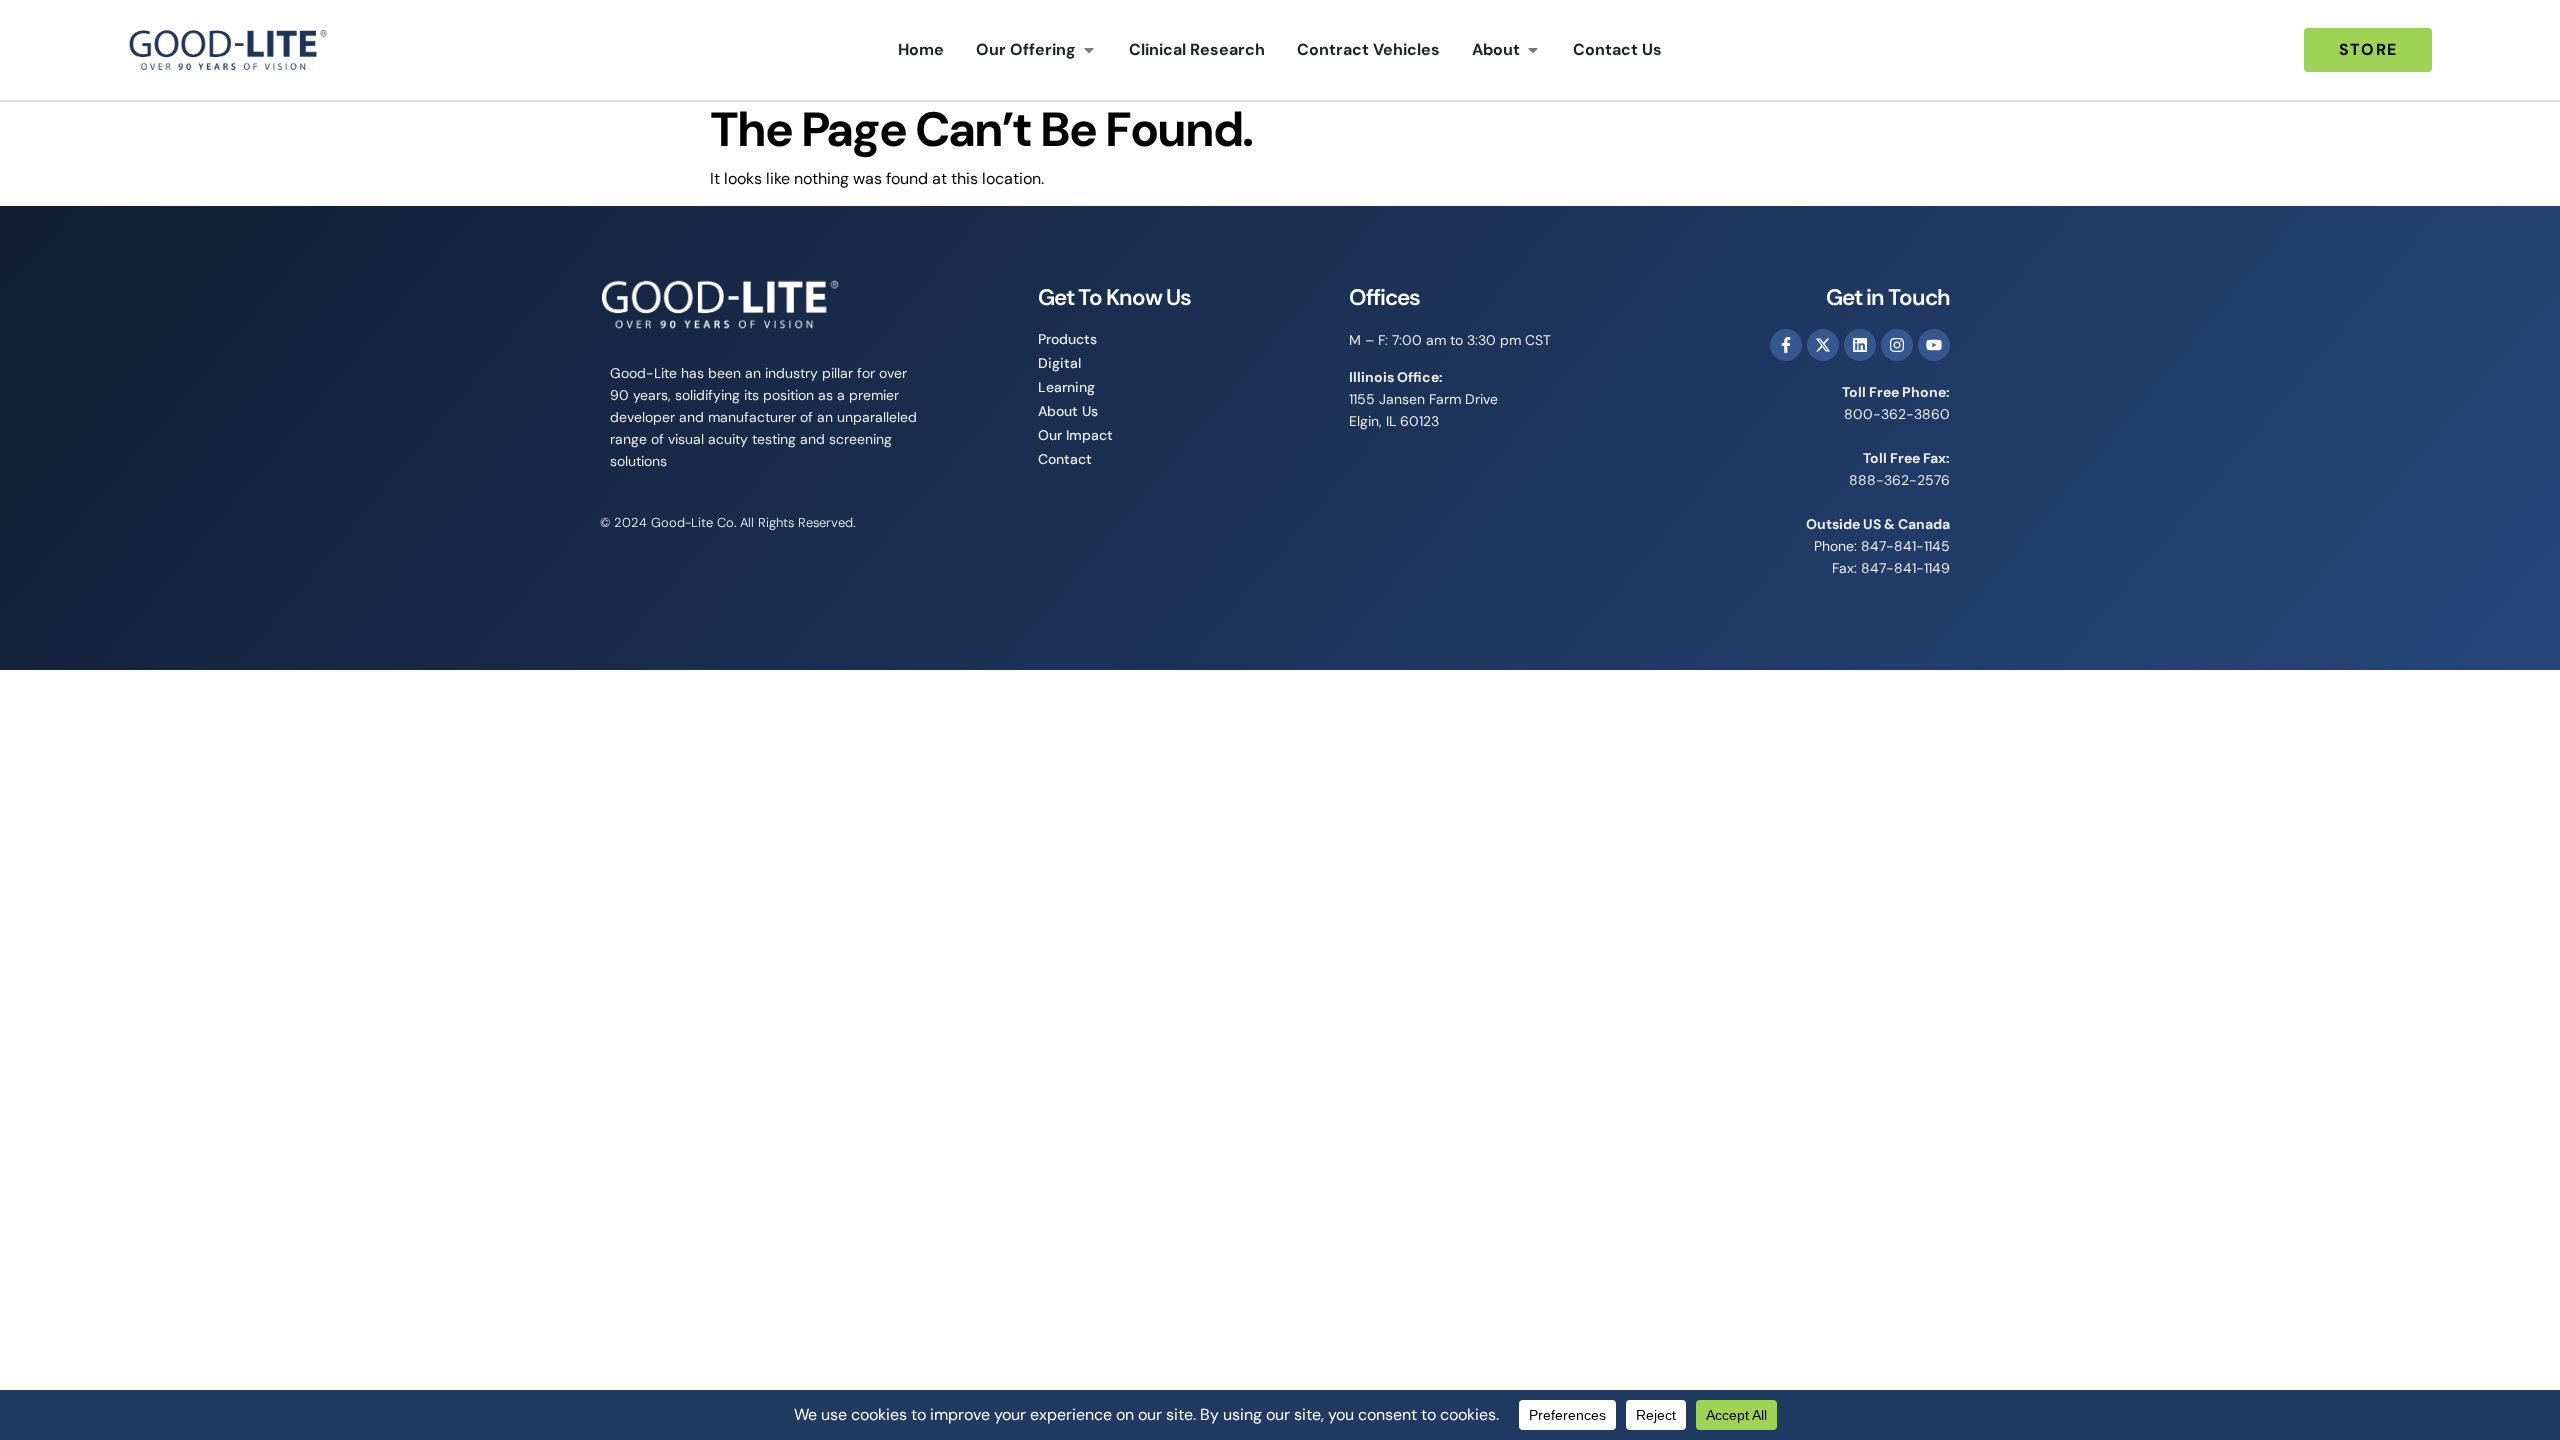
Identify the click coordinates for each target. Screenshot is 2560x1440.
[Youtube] (1934, 345)
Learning (1066, 387)
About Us (1068, 411)
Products (1067, 339)
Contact (1065, 459)
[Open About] (1533, 50)
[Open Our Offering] (1089, 50)
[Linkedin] (1860, 345)
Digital (1059, 363)
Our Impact (1075, 435)
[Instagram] (1897, 345)
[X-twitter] (1823, 345)
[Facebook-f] (1786, 345)
